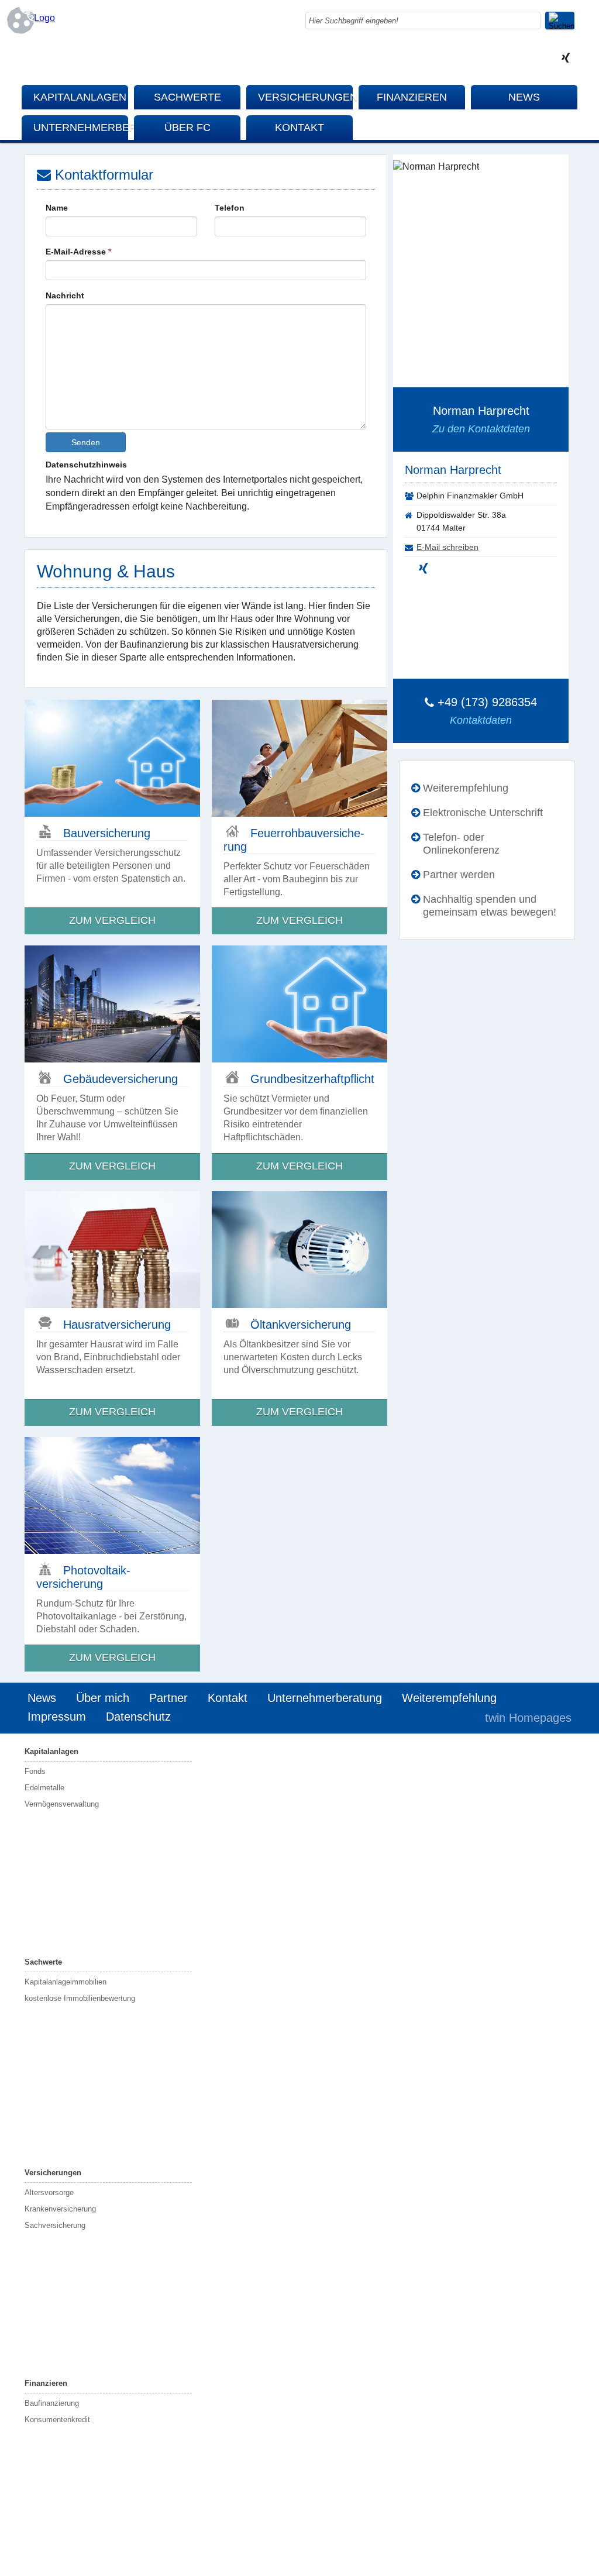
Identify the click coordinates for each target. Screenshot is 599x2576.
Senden (86, 442)
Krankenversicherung (60, 2209)
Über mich (103, 1698)
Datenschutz (138, 1717)
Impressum (57, 1717)
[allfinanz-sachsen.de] (40, 18)
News (524, 97)
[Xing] (566, 59)
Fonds (35, 1771)
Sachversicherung (55, 2225)
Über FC (187, 128)
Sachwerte (187, 97)
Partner (168, 1698)
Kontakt (299, 128)
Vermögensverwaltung (62, 1804)
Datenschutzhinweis (86, 465)
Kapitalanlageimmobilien (66, 1982)
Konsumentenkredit (57, 2419)
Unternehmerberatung (81, 128)
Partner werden (459, 875)
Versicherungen (305, 97)
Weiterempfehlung (466, 788)
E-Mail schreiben (447, 547)
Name (57, 208)
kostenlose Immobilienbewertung (80, 1998)
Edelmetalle (44, 1788)
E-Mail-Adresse (78, 252)
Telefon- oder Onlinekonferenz (461, 844)
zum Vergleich (112, 920)
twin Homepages (528, 1718)
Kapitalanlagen (80, 97)
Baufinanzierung (52, 2403)
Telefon (230, 208)
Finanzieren (412, 97)
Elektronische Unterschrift (483, 813)
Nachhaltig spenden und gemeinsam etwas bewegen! (490, 906)
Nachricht (65, 295)
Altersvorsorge (49, 2192)
